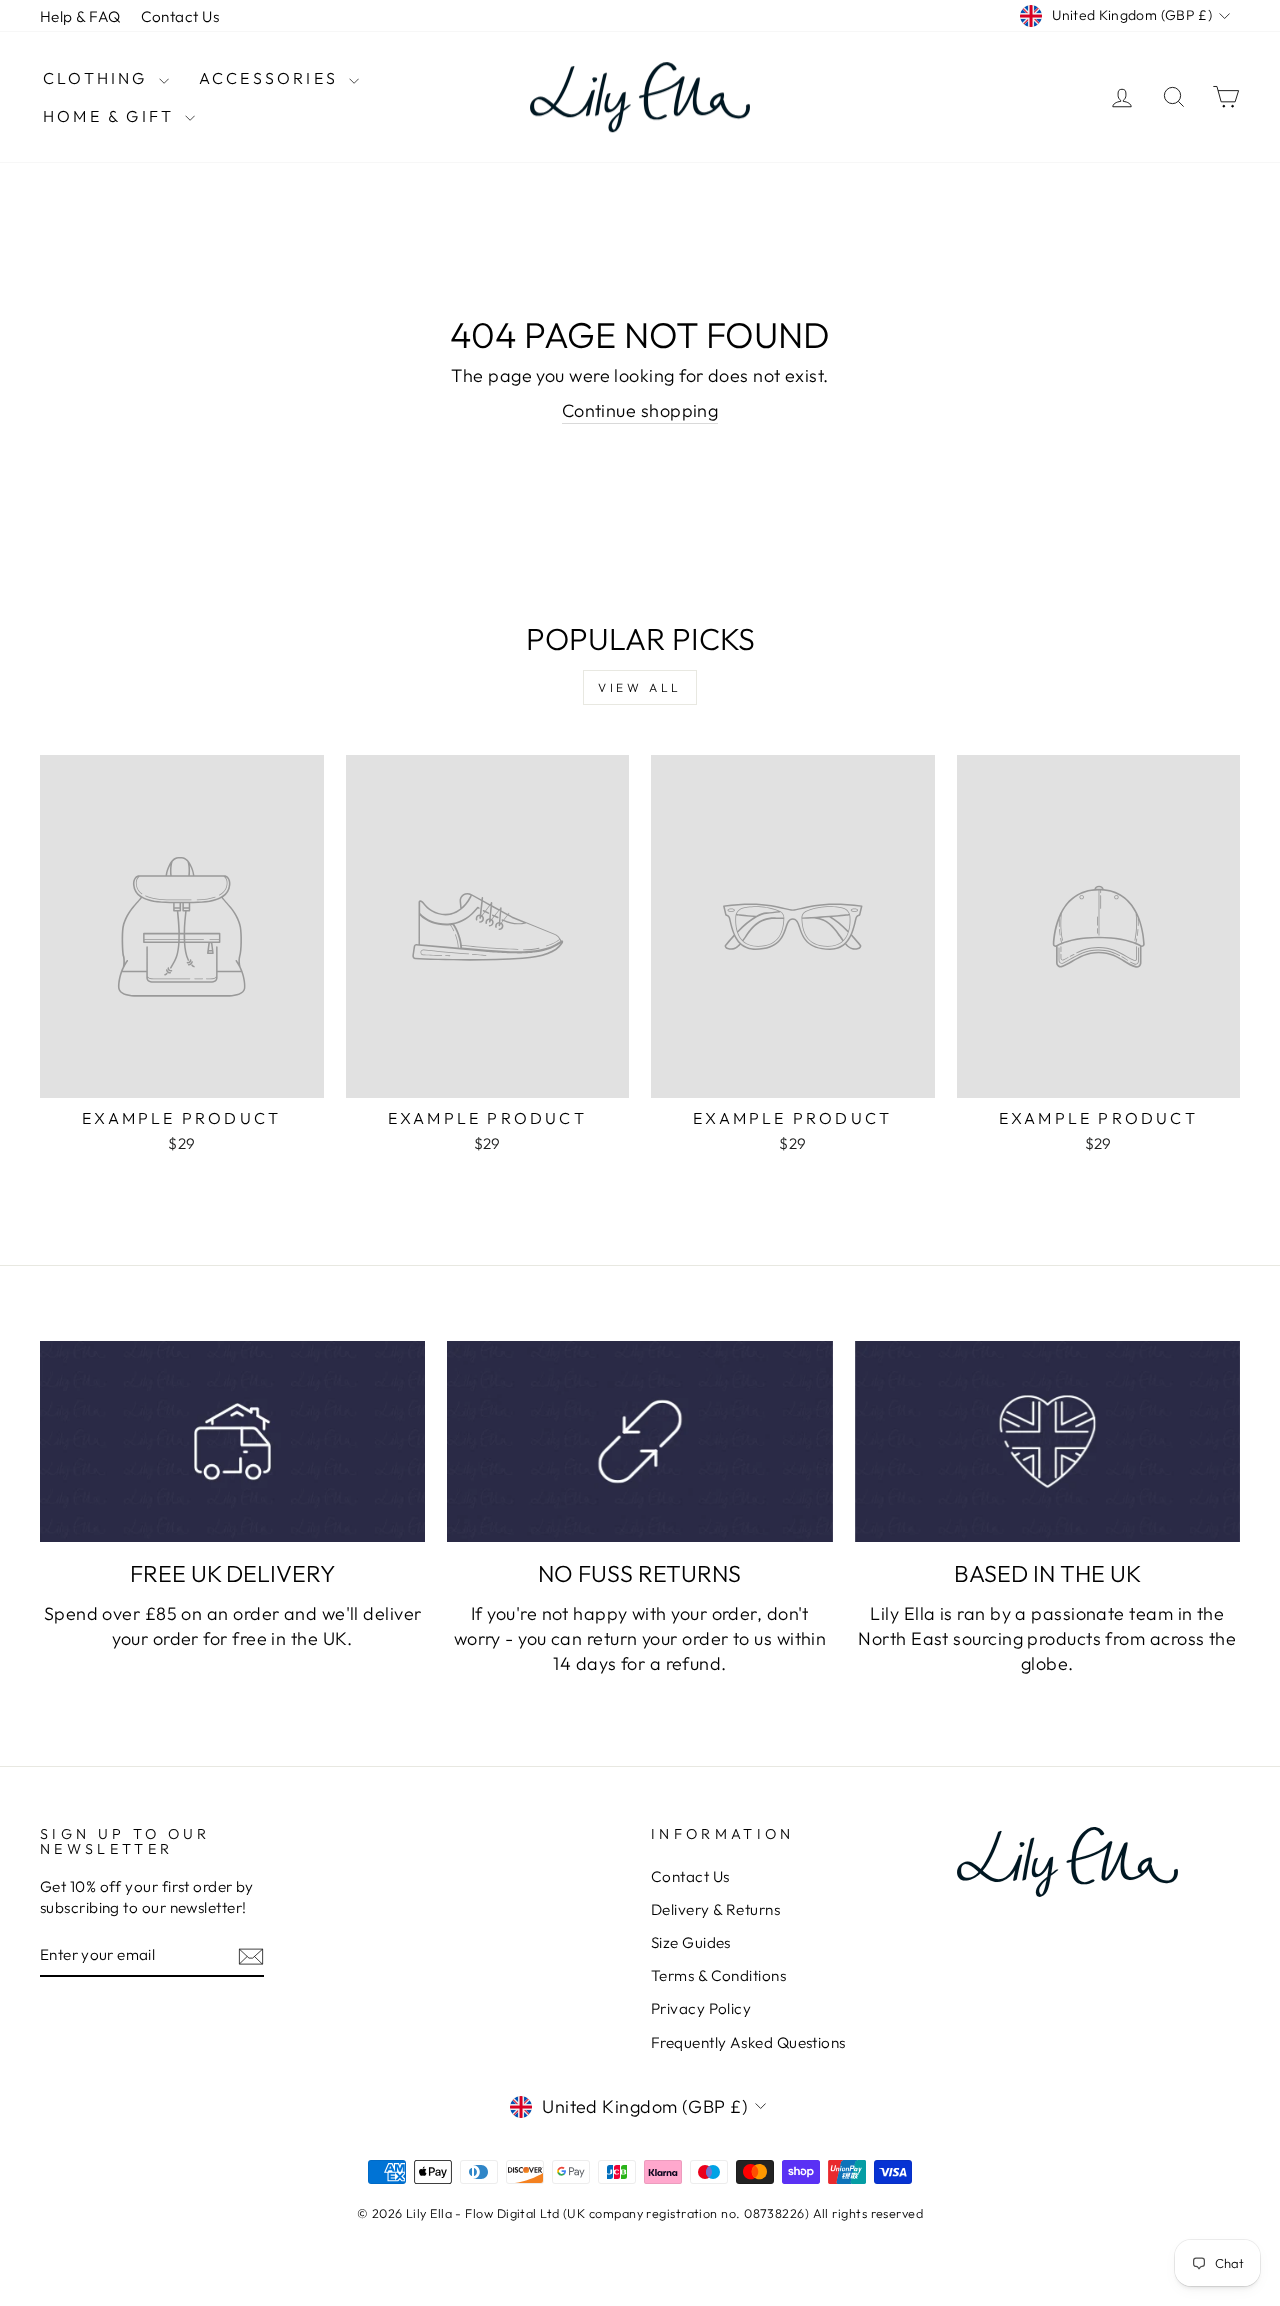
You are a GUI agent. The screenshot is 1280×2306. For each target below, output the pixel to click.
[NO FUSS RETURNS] (639, 1441)
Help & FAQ (80, 16)
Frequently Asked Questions (748, 2042)
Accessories (271, 78)
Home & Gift (111, 116)
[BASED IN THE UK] (1047, 1441)
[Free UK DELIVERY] (232, 1441)
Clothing (98, 78)
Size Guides (691, 1942)
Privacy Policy (701, 2008)
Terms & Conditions (718, 1975)
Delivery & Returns (715, 1909)
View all (640, 687)
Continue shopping (640, 410)
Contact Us (180, 16)
